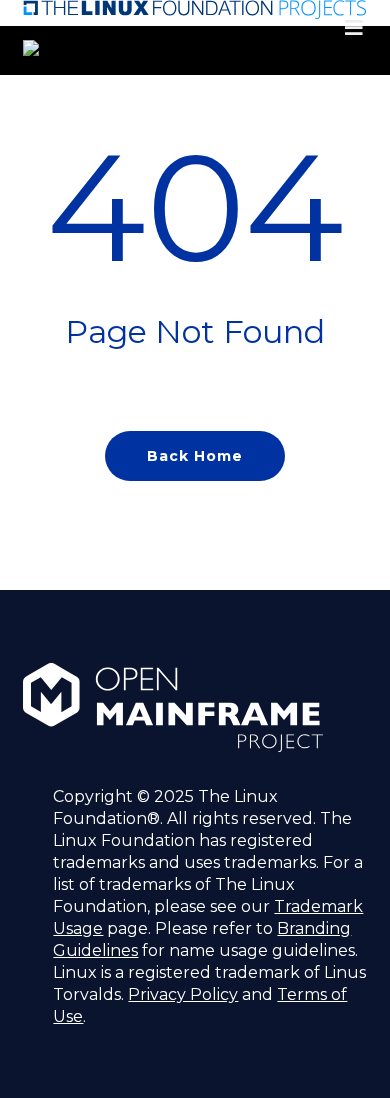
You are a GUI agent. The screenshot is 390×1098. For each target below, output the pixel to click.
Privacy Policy (183, 994)
